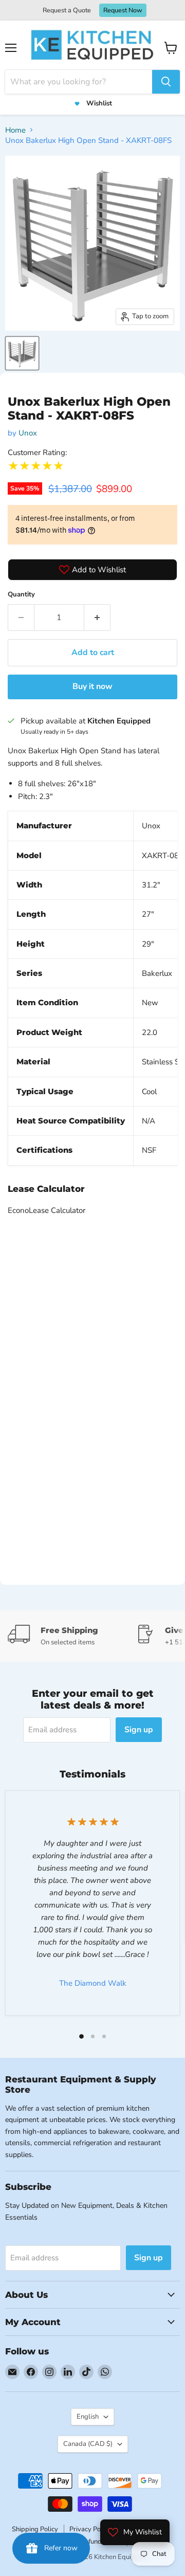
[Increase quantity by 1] (97, 618)
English (88, 2417)
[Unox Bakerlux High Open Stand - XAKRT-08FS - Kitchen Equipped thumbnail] (22, 353)
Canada (88, 2444)
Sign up (139, 1730)
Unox (28, 433)
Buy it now (92, 686)
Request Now (123, 10)
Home (15, 130)
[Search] (166, 82)
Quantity (21, 594)
